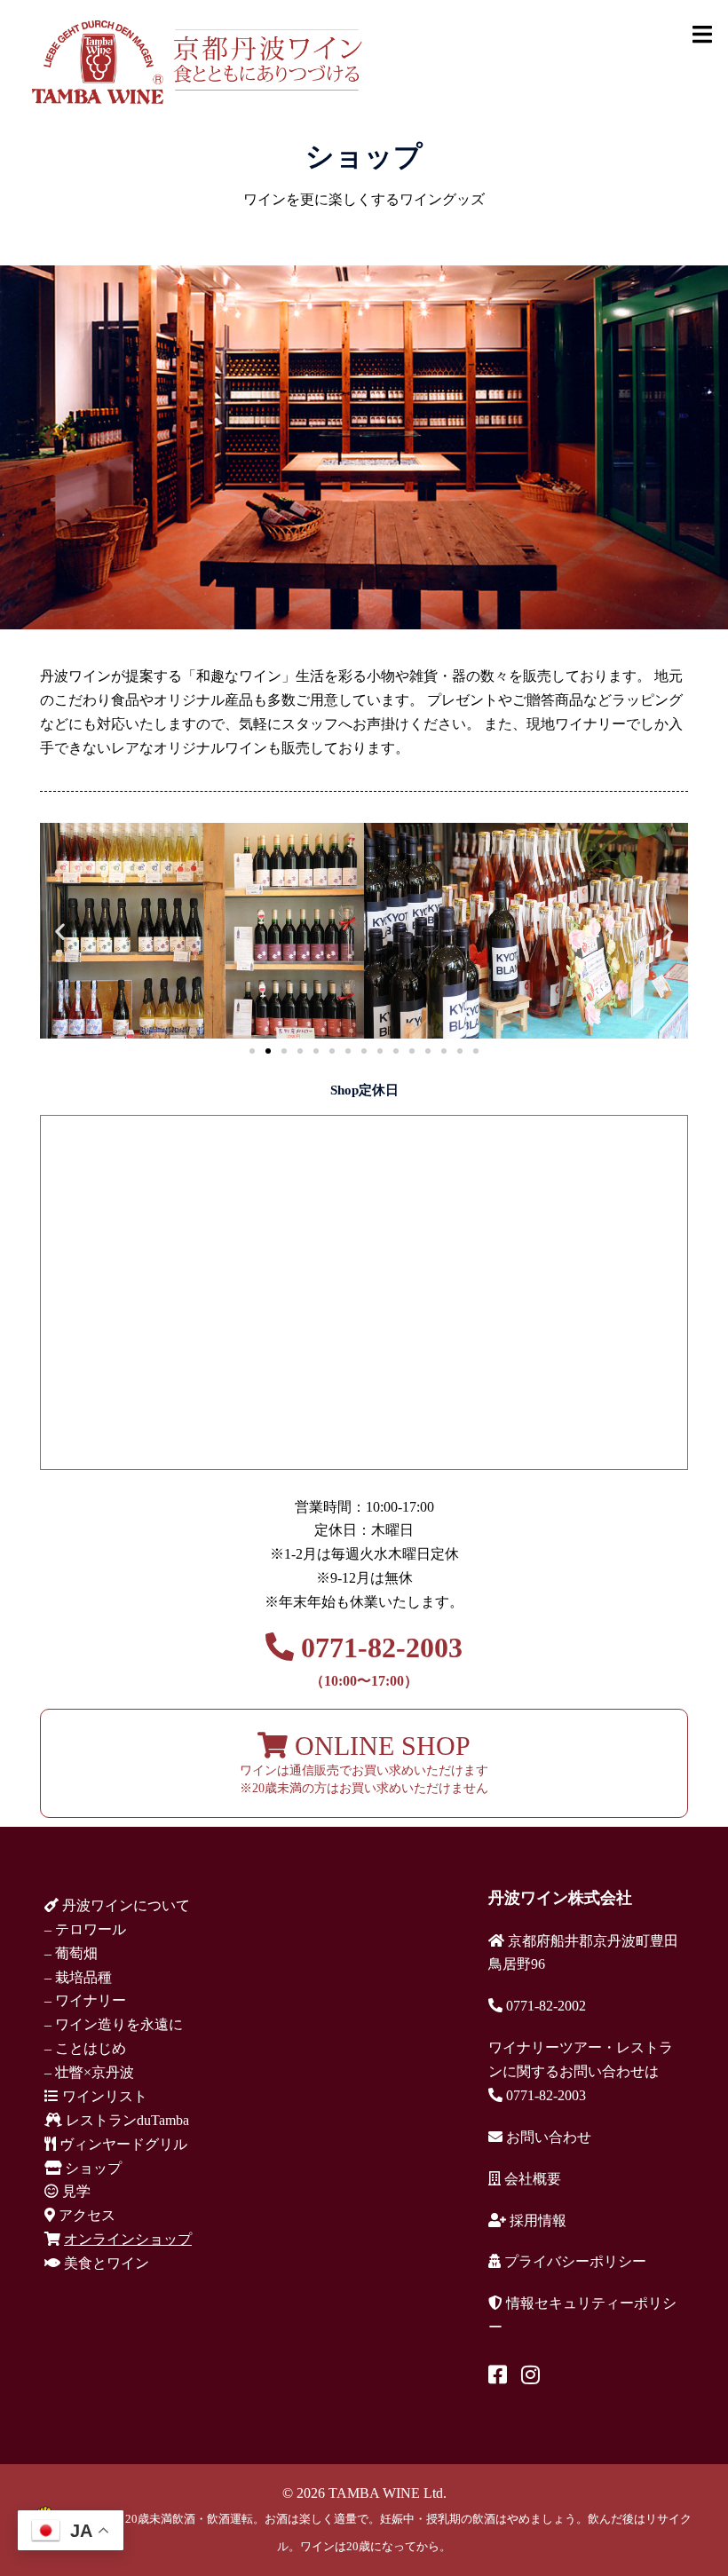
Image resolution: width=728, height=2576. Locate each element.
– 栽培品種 (78, 1977)
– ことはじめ (85, 2048)
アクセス (85, 2215)
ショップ (91, 2168)
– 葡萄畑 (71, 1953)
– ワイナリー (85, 2000)
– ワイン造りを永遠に (114, 2024)
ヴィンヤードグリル (122, 2144)
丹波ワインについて (124, 1905)
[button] (60, 932)
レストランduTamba (126, 2120)
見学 (75, 2191)
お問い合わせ (547, 2137)
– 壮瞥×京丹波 (89, 2072)
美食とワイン (105, 2263)
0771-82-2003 (378, 1660)
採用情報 (536, 2220)
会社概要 (531, 2179)
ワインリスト (103, 2096)
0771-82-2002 (544, 2006)
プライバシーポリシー (574, 2261)
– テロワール (85, 1929)
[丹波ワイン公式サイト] (196, 61)
